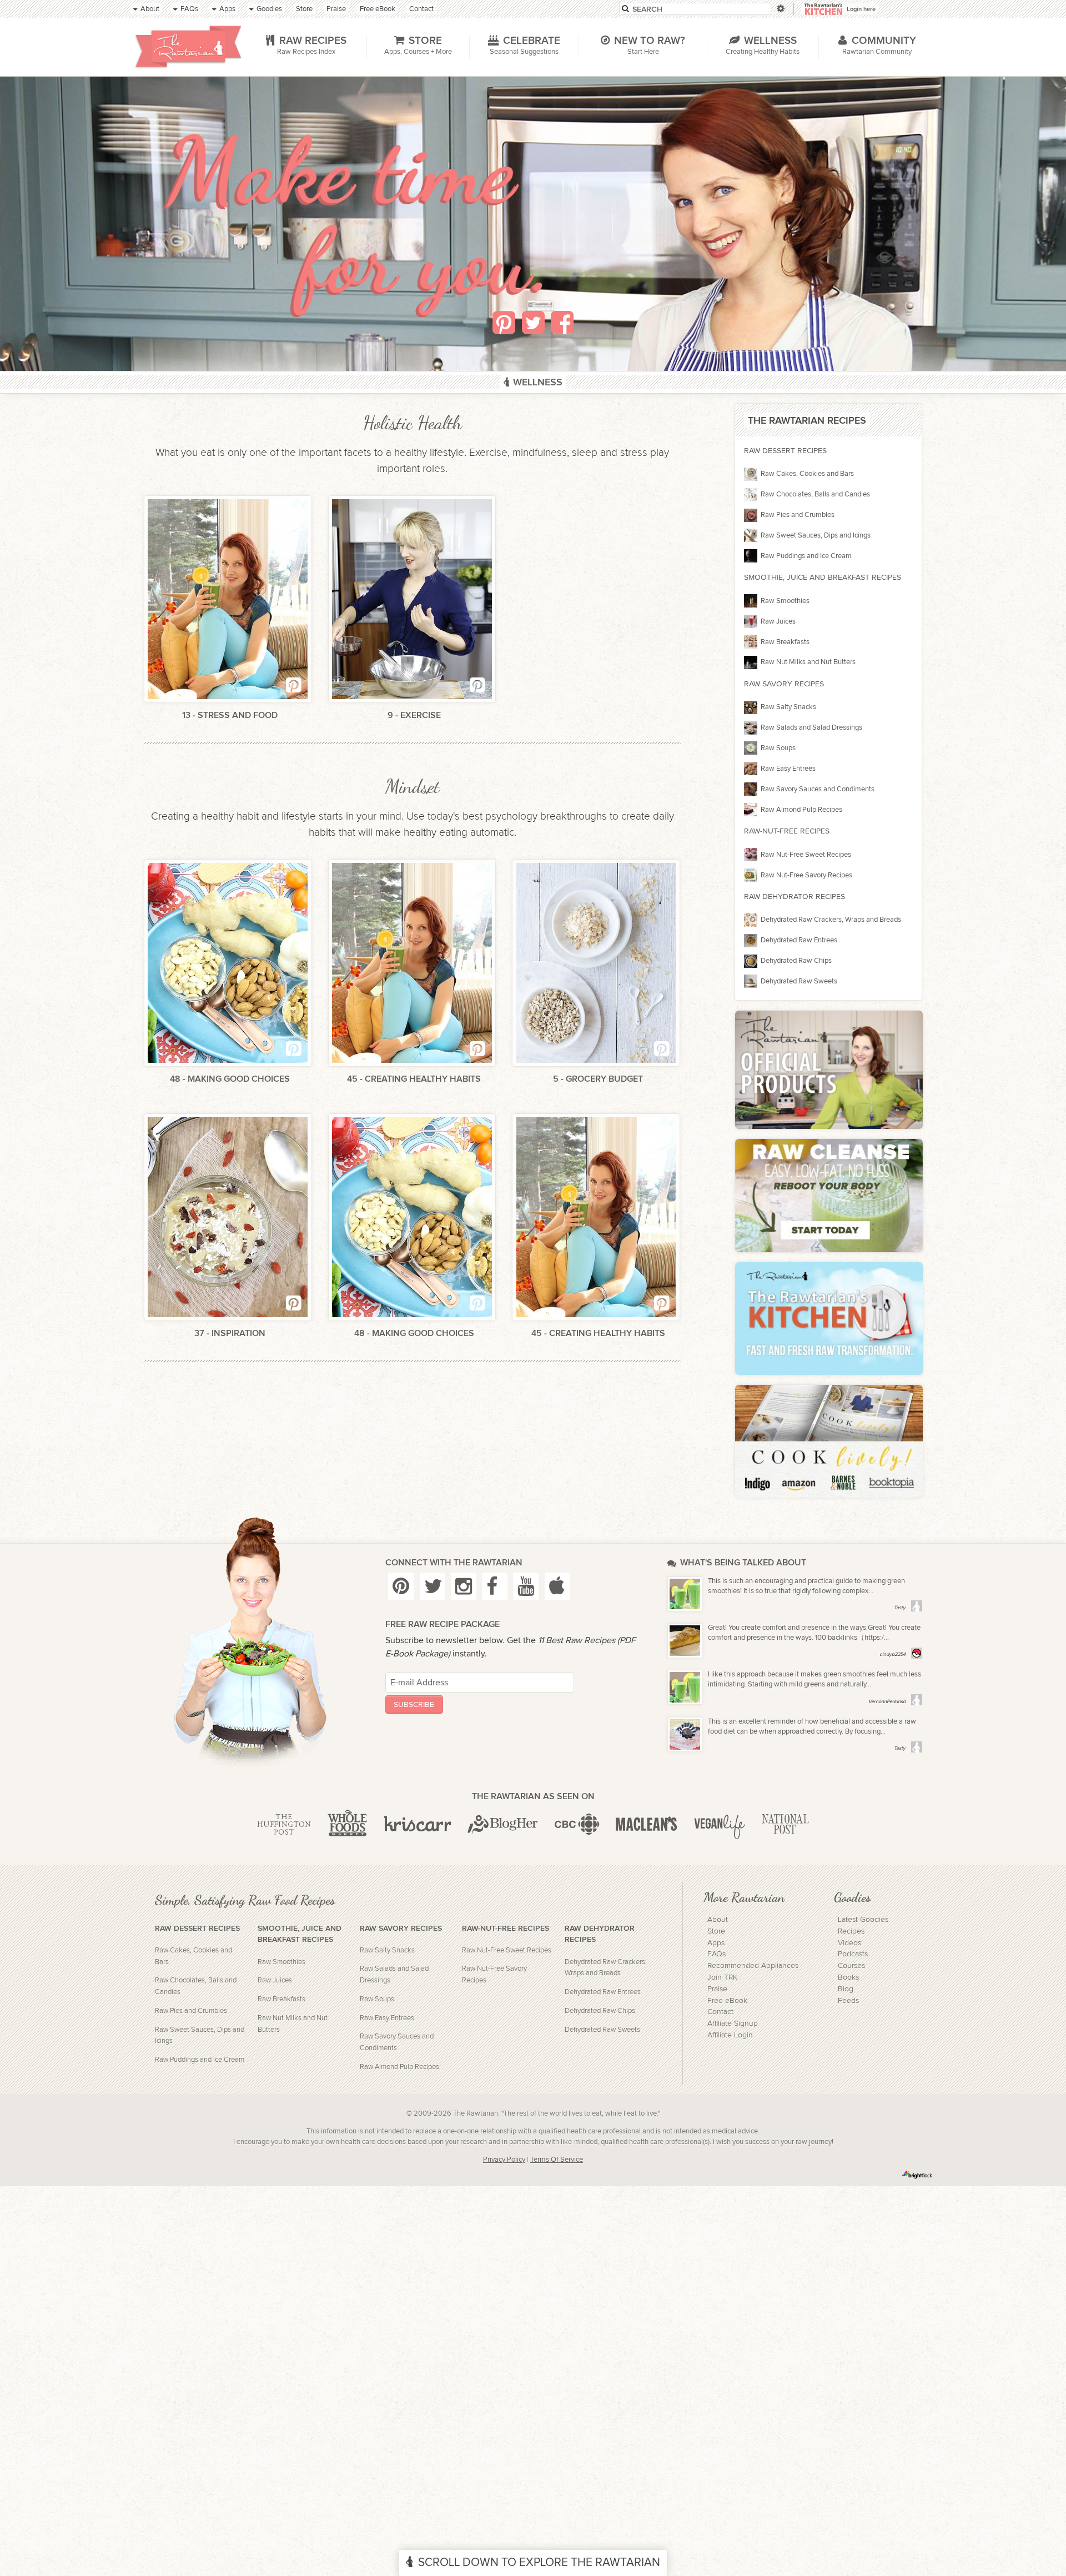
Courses (851, 1966)
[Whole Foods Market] (347, 1825)
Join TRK (722, 1977)
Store (716, 1931)
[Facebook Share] (562, 323)
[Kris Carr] (418, 1825)
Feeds (848, 2001)
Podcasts (853, 1954)
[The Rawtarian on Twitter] (433, 1586)
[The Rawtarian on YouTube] (526, 1586)
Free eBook (727, 2001)
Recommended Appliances (753, 1966)
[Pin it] (504, 323)
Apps (716, 1943)
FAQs (716, 1954)
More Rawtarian (744, 1897)
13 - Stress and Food (230, 715)
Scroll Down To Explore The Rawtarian (539, 2562)
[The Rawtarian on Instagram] (464, 1586)
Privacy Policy (504, 2160)
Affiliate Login (730, 2035)
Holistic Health (413, 423)
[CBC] (577, 1825)
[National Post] (785, 1825)
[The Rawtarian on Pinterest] (401, 1586)
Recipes (851, 1931)
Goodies (852, 1897)
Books (848, 1977)
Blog (846, 1989)
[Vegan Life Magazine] (720, 1825)
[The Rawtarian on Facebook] (495, 1586)
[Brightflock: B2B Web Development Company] (917, 2175)
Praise (717, 1989)
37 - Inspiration (230, 1334)
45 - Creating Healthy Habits (414, 1079)
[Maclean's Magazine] (647, 1825)
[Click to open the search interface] (780, 9)
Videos (849, 1943)
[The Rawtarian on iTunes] (557, 1586)
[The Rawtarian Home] (188, 47)
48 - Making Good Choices (230, 1079)
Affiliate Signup (733, 2023)
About (718, 1920)
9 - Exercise (414, 715)
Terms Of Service (557, 2160)
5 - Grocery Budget (598, 1079)
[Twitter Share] (533, 323)
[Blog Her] (503, 1825)
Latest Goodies (863, 1920)
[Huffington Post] (284, 1825)
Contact (720, 2012)
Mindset (413, 787)
